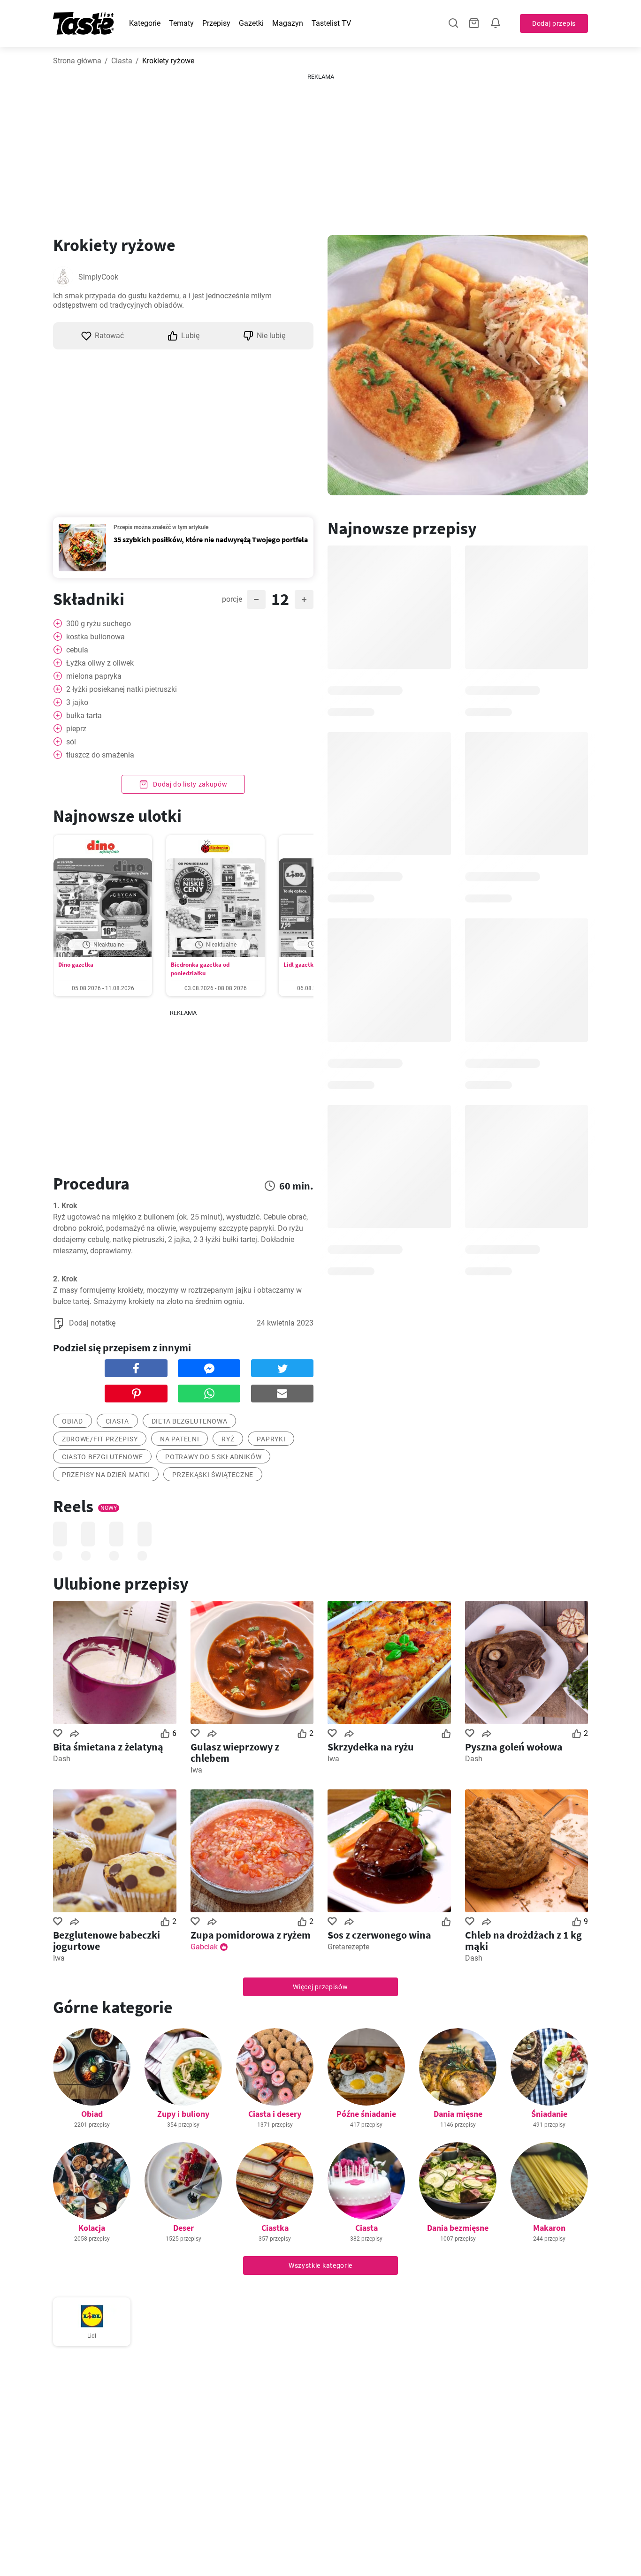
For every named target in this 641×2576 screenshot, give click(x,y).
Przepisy (216, 23)
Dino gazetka (76, 965)
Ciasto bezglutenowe (102, 1457)
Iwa (196, 1770)
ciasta (117, 1421)
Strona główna (77, 61)
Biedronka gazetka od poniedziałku (200, 969)
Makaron (549, 2228)
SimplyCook (98, 277)
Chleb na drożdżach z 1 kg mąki (523, 1940)
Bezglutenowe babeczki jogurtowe (107, 1940)
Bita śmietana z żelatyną (108, 1747)
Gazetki (251, 23)
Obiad (92, 2114)
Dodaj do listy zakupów (189, 784)
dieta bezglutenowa (190, 1421)
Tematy (181, 23)
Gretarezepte (348, 1947)
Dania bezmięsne (458, 2228)
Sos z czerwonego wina (379, 1935)
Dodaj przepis (554, 23)
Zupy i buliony (183, 2114)
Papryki (271, 1439)
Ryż (228, 1439)
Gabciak (204, 1947)
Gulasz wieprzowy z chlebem (235, 1752)
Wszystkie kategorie (320, 2265)
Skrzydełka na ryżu (371, 1747)
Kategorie (145, 23)
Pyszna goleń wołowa (514, 1747)
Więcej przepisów (320, 1987)
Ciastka (275, 2228)
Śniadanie (549, 2114)
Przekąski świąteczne (213, 1475)
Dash (62, 1759)
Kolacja (92, 2228)
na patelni (179, 1439)
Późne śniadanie (366, 2114)
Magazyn (288, 23)
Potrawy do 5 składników (213, 1457)
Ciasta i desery (275, 2114)
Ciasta (122, 61)
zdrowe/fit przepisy (100, 1439)
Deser (183, 2228)
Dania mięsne (458, 2114)
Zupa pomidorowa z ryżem (251, 1935)
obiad (72, 1421)
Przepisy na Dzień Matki (106, 1475)
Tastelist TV (331, 23)
